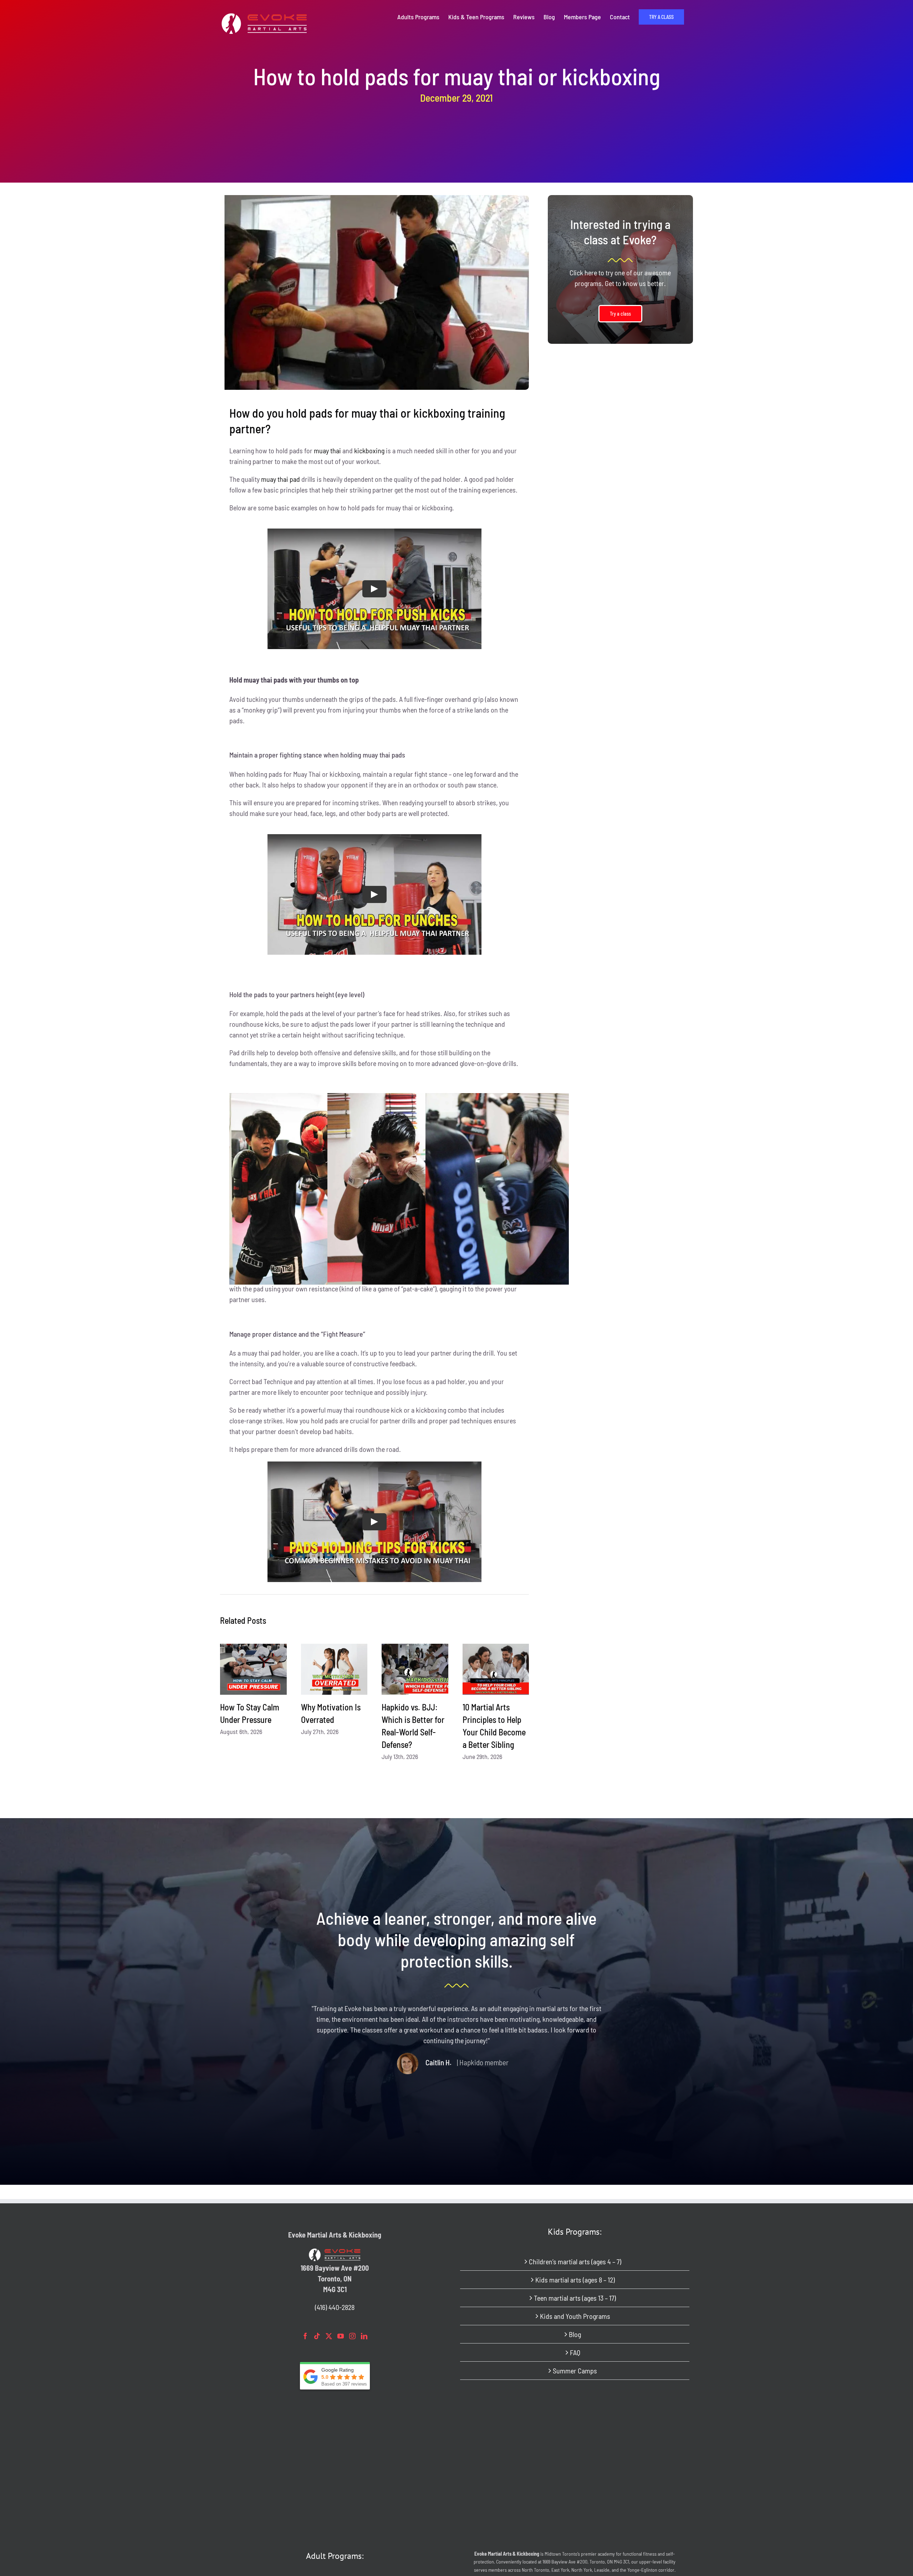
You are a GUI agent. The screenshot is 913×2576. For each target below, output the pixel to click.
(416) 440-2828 (335, 2307)
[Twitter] (329, 2336)
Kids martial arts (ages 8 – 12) (575, 2280)
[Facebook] (305, 2336)
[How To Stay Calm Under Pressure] (253, 1669)
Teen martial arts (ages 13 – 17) (575, 2298)
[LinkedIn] (364, 2336)
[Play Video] (374, 589)
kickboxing (369, 450)
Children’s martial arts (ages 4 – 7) (575, 2261)
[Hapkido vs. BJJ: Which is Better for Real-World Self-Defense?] (415, 1669)
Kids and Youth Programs (575, 2316)
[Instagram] (352, 2336)
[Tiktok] (317, 2336)
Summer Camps (575, 2371)
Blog (575, 2334)
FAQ (575, 2352)
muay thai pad (280, 479)
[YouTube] (341, 2336)
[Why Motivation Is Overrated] (334, 1669)
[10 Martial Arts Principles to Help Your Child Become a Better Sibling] (496, 1669)
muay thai (327, 450)
